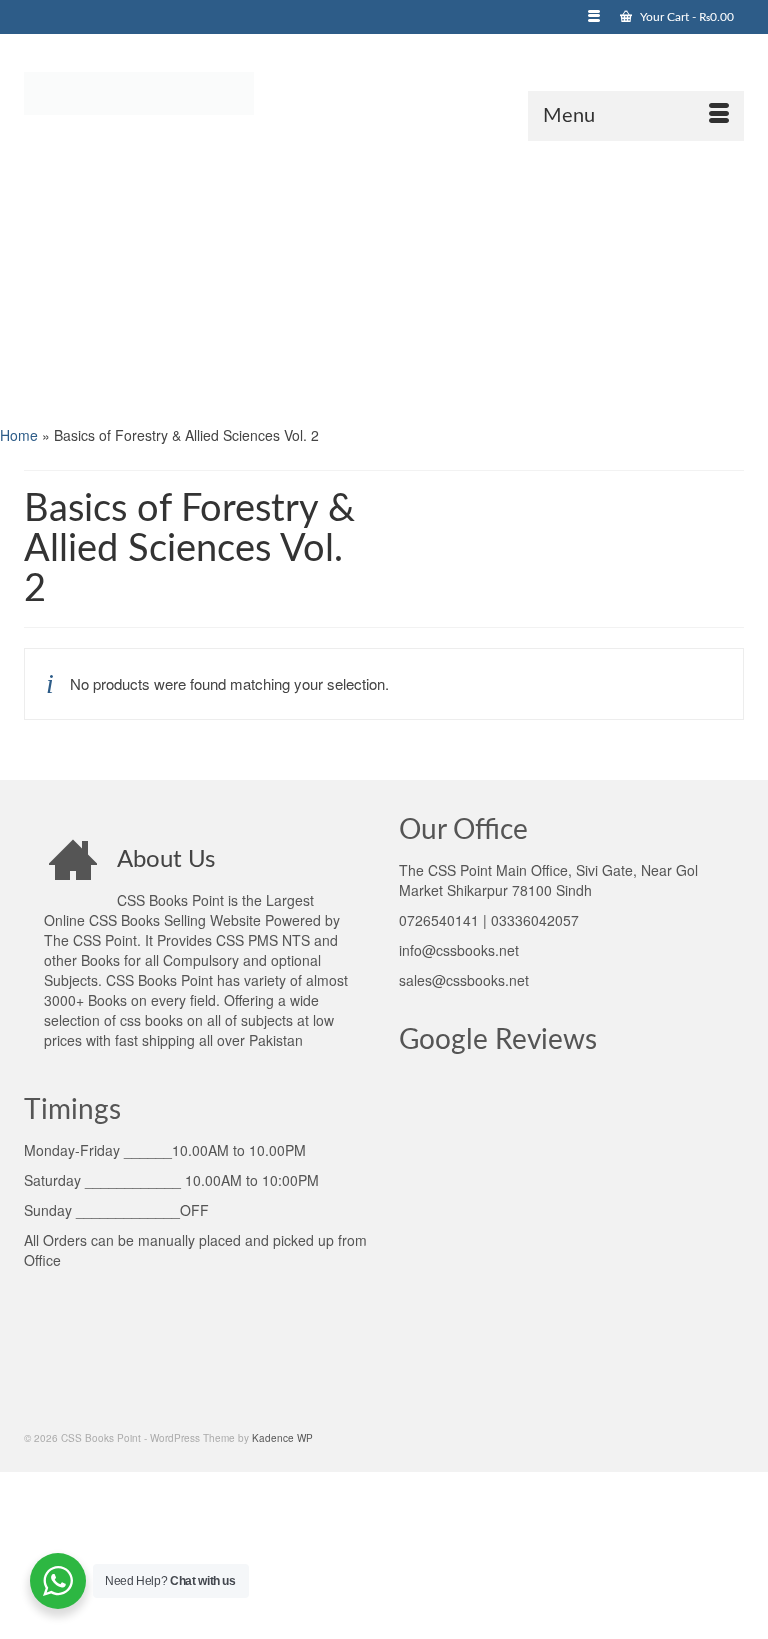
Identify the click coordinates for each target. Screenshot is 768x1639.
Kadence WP (282, 1438)
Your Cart (685, 17)
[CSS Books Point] (384, 92)
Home (19, 435)
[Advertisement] (384, 281)
